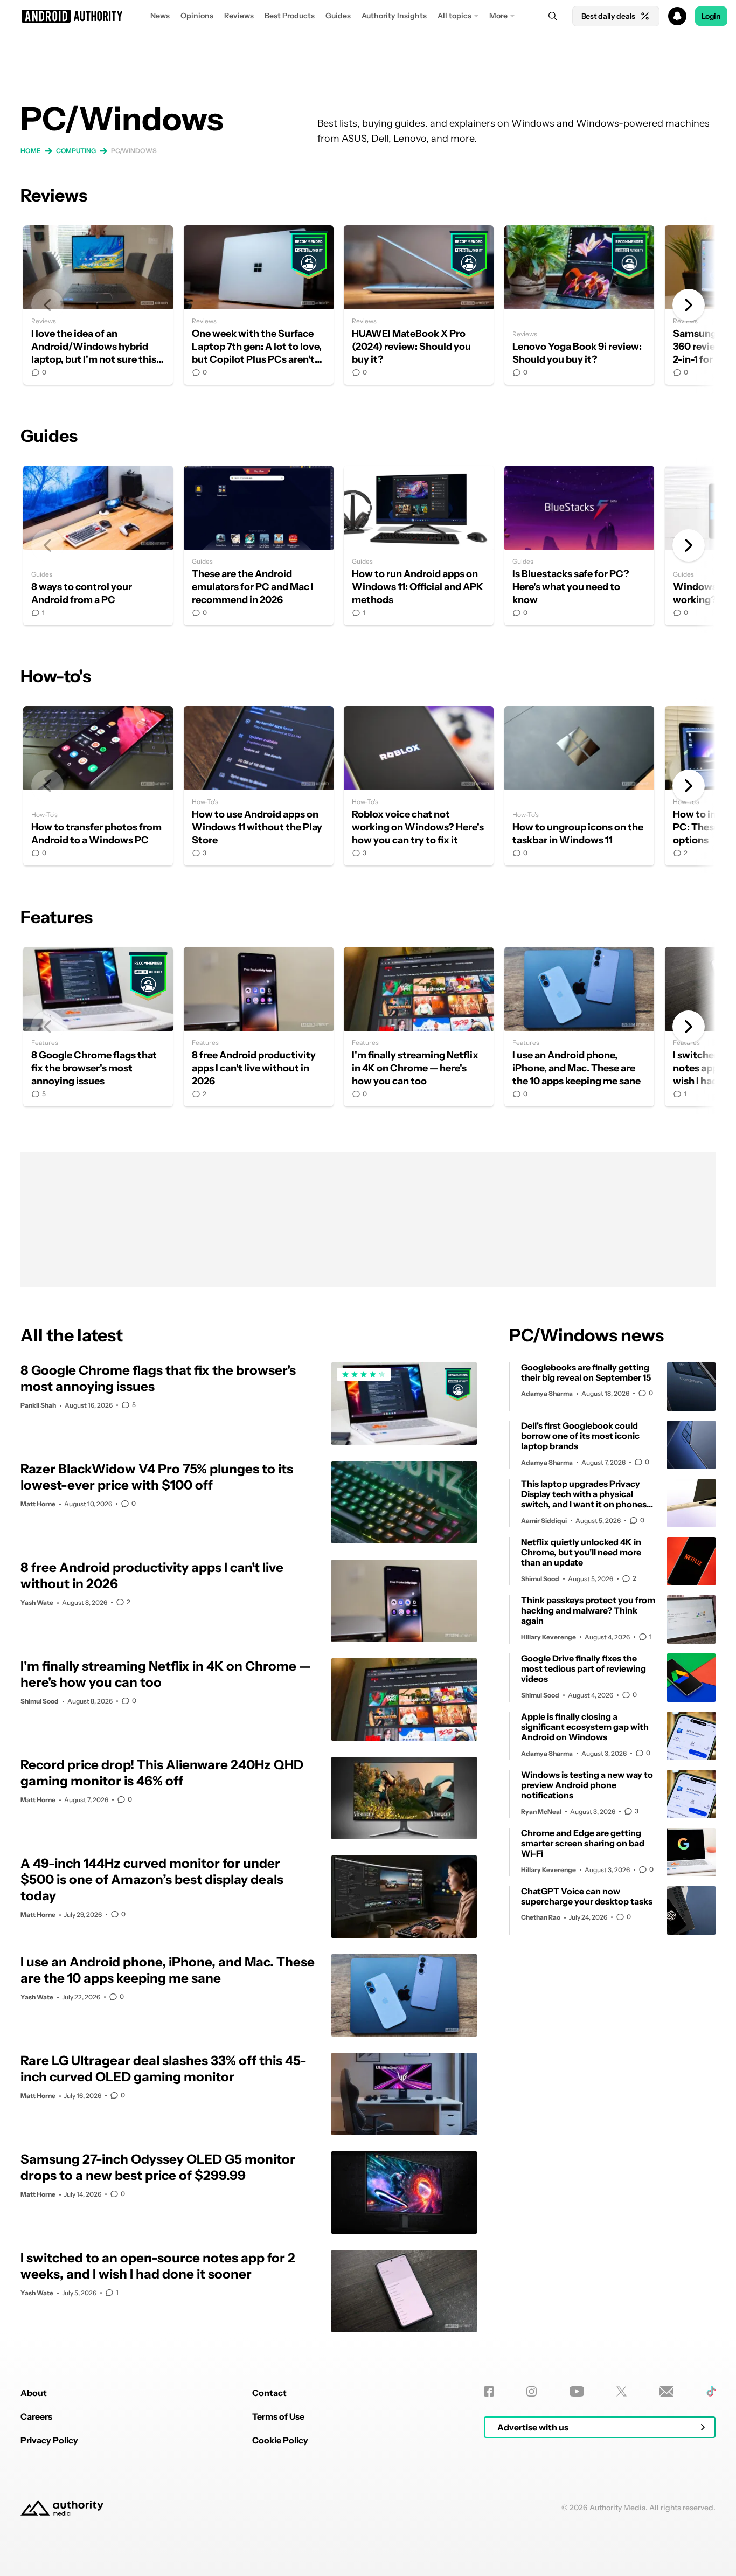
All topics (454, 16)
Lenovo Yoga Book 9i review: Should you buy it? (579, 305)
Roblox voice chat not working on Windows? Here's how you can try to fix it (419, 786)
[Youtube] (577, 2391)
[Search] (553, 16)
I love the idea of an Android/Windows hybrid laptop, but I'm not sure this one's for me (98, 305)
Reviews (239, 16)
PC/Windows (134, 151)
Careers (36, 2416)
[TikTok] (711, 2391)
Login (711, 16)
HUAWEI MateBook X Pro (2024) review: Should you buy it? (419, 305)
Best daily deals (608, 16)
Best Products (290, 16)
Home (31, 151)
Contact (269, 2393)
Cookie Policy (280, 2440)
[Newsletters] (667, 2391)
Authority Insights (394, 16)
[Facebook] (489, 2391)
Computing (76, 151)
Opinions (197, 16)
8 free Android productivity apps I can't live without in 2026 (259, 1027)
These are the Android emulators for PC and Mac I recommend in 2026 (259, 545)
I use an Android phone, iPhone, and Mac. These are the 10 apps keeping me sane (579, 1027)
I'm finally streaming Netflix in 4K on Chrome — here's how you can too (419, 1027)
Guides (338, 16)
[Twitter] (622, 2391)
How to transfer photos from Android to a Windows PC (98, 786)
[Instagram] (532, 2391)
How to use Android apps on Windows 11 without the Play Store (259, 786)
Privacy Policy (49, 2440)
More (498, 16)
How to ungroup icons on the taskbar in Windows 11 (579, 786)
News (160, 16)
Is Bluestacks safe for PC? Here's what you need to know (579, 545)
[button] (368, 16)
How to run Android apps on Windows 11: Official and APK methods (419, 545)
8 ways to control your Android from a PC (98, 545)
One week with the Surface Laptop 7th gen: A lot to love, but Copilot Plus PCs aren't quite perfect (259, 305)
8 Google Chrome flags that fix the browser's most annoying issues (98, 1027)
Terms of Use (278, 2416)
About (34, 2393)
